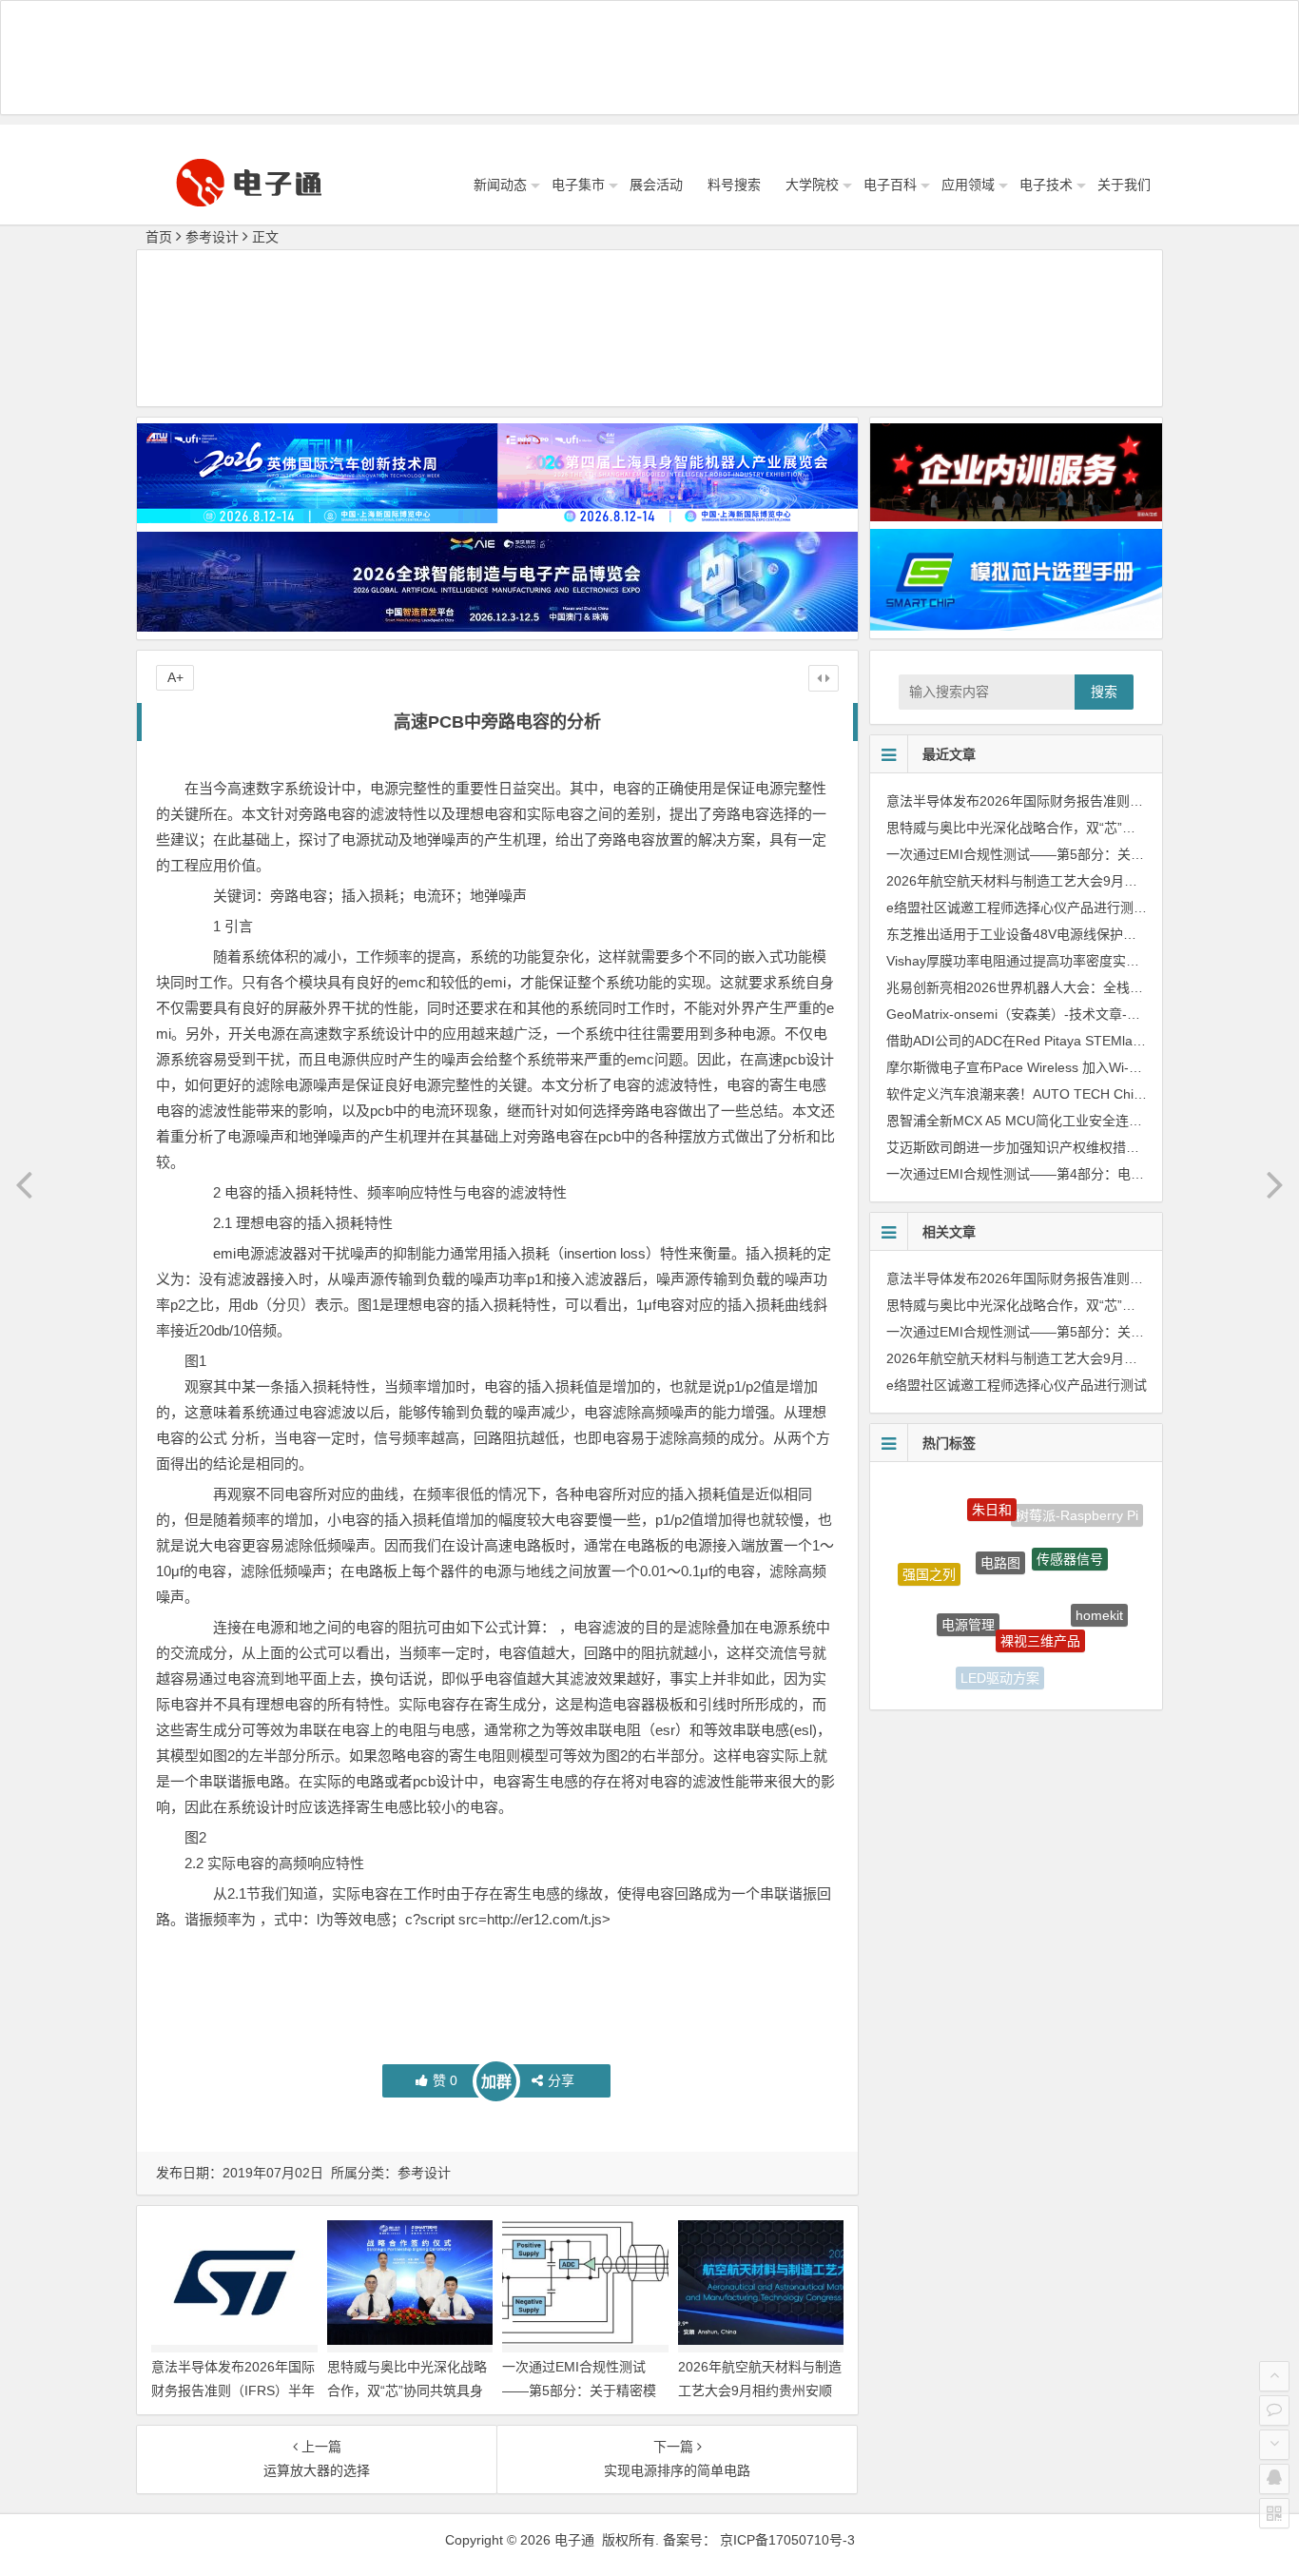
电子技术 (1046, 185)
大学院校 (812, 185)
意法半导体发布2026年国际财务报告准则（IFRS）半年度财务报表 (233, 2391)
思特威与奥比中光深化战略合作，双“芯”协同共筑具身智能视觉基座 (407, 2391)
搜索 (1104, 692)
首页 (159, 237)
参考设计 (212, 237)
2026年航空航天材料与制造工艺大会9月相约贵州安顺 (1045, 881)
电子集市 (578, 185)
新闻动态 (500, 185)
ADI (939, 1635)
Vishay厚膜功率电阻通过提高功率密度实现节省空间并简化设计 (1073, 961)
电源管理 (968, 1579)
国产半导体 (1067, 1657)
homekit (1099, 1591)
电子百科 (890, 185)
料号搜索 (734, 185)
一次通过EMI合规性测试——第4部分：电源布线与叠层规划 (1062, 1174)
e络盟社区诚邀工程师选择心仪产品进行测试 (1017, 907)
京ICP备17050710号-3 (787, 2540)
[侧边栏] (824, 678)
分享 (561, 2080)
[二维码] (1274, 2513)
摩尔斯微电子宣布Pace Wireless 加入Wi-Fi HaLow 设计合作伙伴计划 (1091, 1067)
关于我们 (1124, 185)
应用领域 (968, 185)
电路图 (1000, 1517)
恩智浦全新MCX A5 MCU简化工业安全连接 (1014, 1121)
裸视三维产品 (1040, 1591)
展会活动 (656, 185)
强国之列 (929, 1557)
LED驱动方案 (1000, 1653)
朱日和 (992, 1493)
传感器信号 (1070, 1523)
